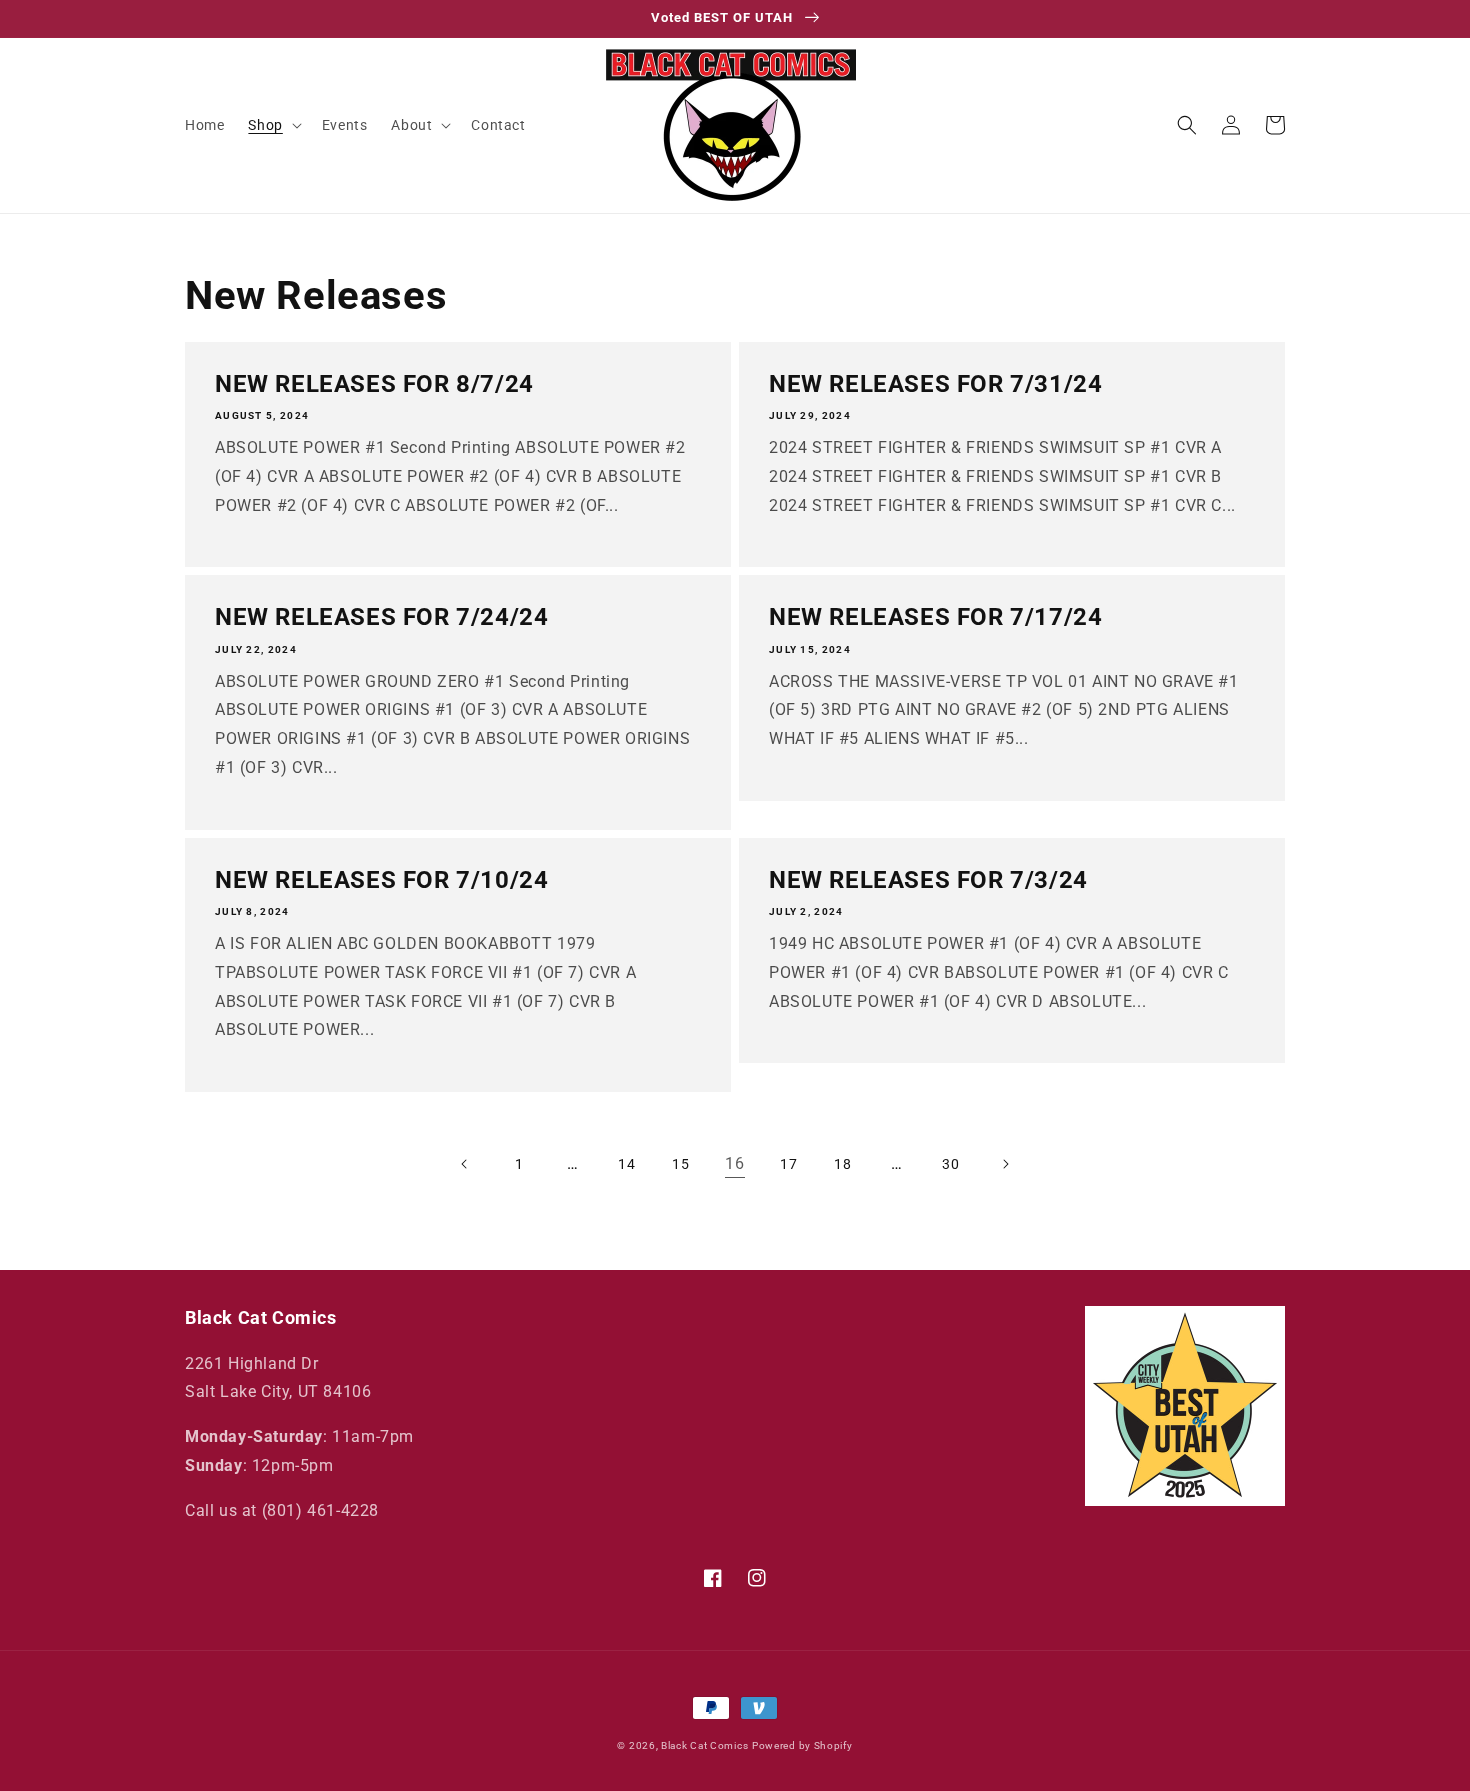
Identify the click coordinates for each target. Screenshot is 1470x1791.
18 (842, 1164)
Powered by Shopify (802, 1745)
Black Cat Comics (704, 1745)
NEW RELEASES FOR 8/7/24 (374, 384)
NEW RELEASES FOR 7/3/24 (928, 880)
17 (788, 1164)
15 (680, 1164)
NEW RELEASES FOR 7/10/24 (381, 880)
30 (950, 1164)
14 (626, 1164)
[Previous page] (465, 1164)
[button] (272, 125)
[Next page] (1005, 1164)
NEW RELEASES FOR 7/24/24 (381, 617)
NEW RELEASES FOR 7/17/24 (935, 617)
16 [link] (734, 1163)
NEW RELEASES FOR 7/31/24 (935, 384)
